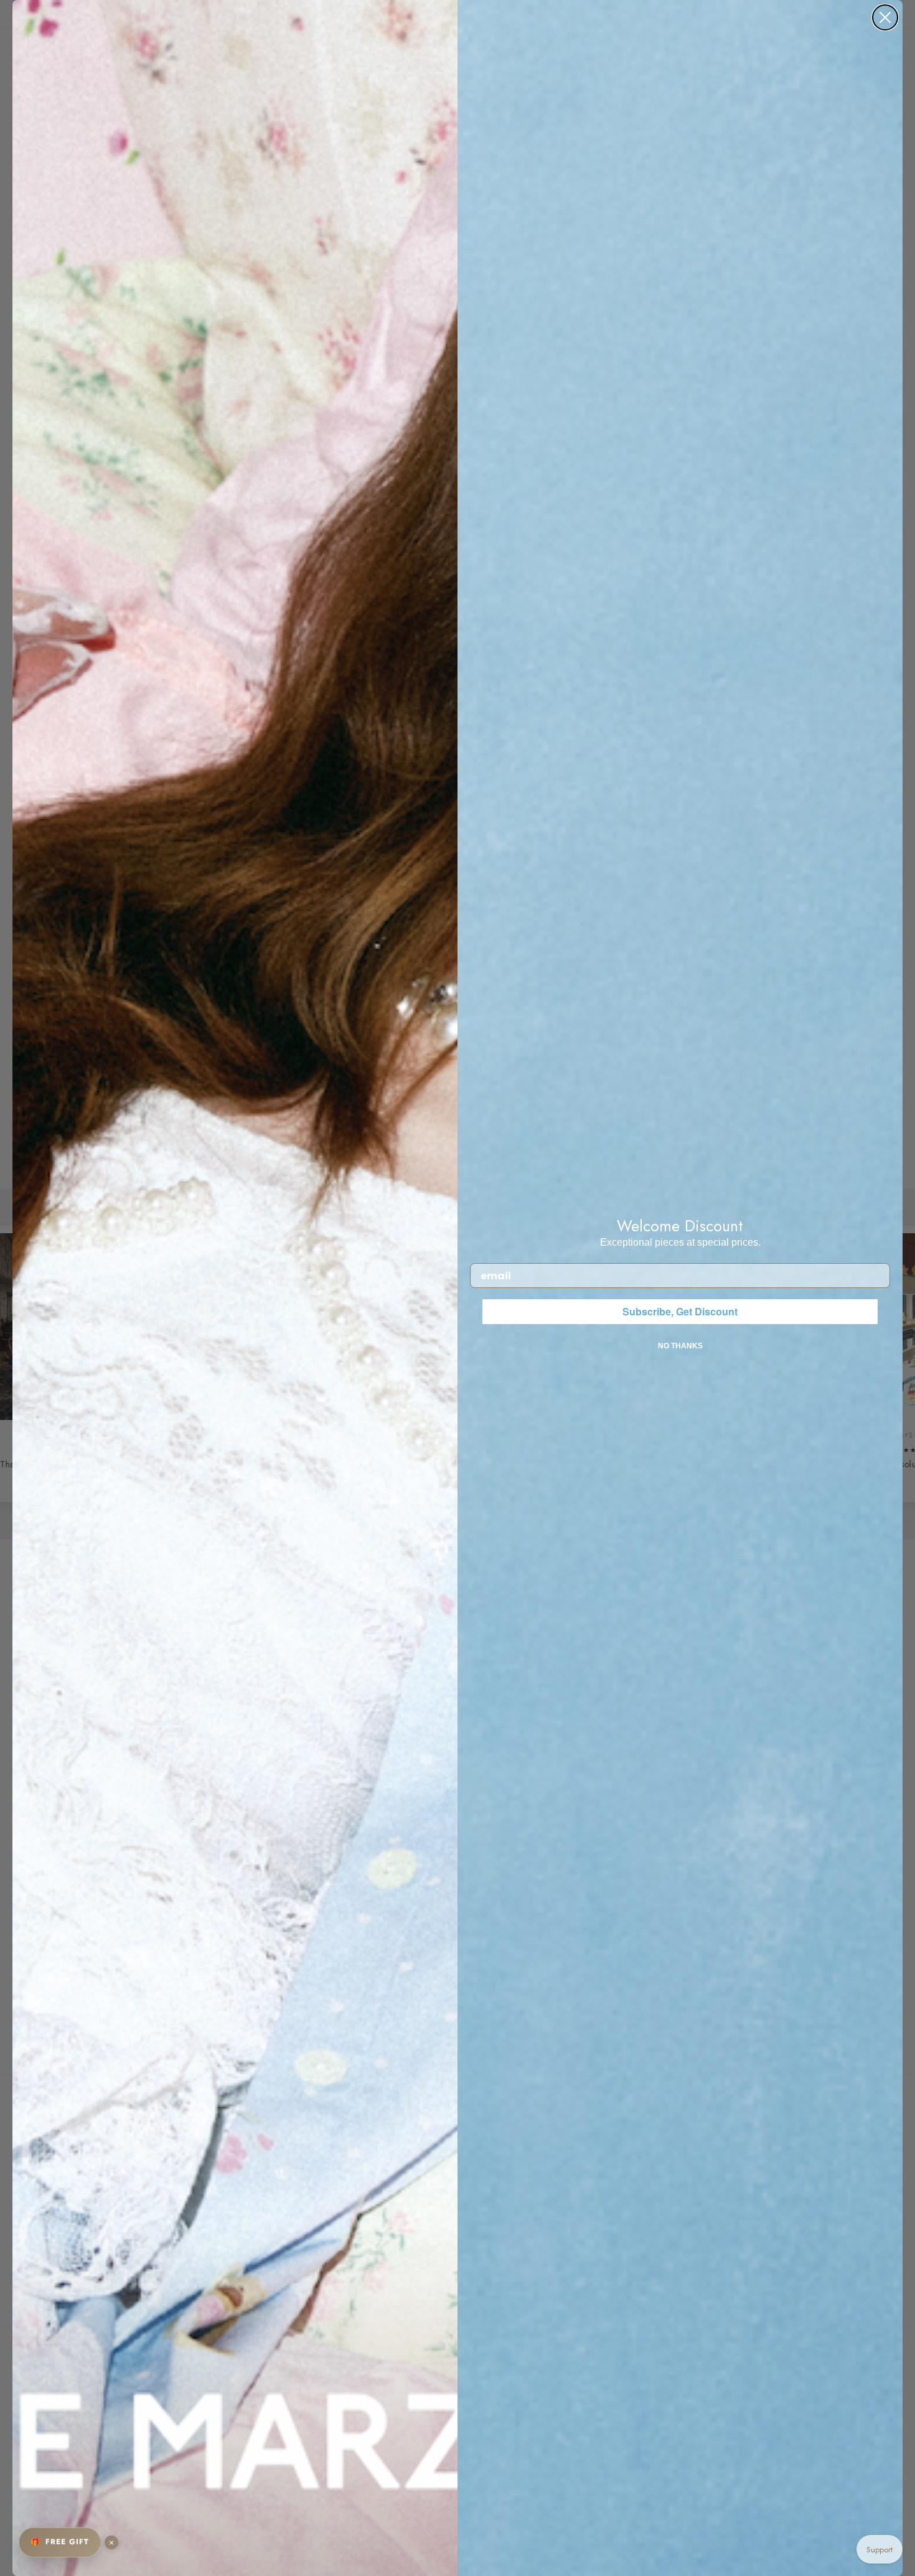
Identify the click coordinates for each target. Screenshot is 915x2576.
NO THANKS (680, 1346)
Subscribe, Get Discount (680, 1311)
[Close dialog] (885, 17)
